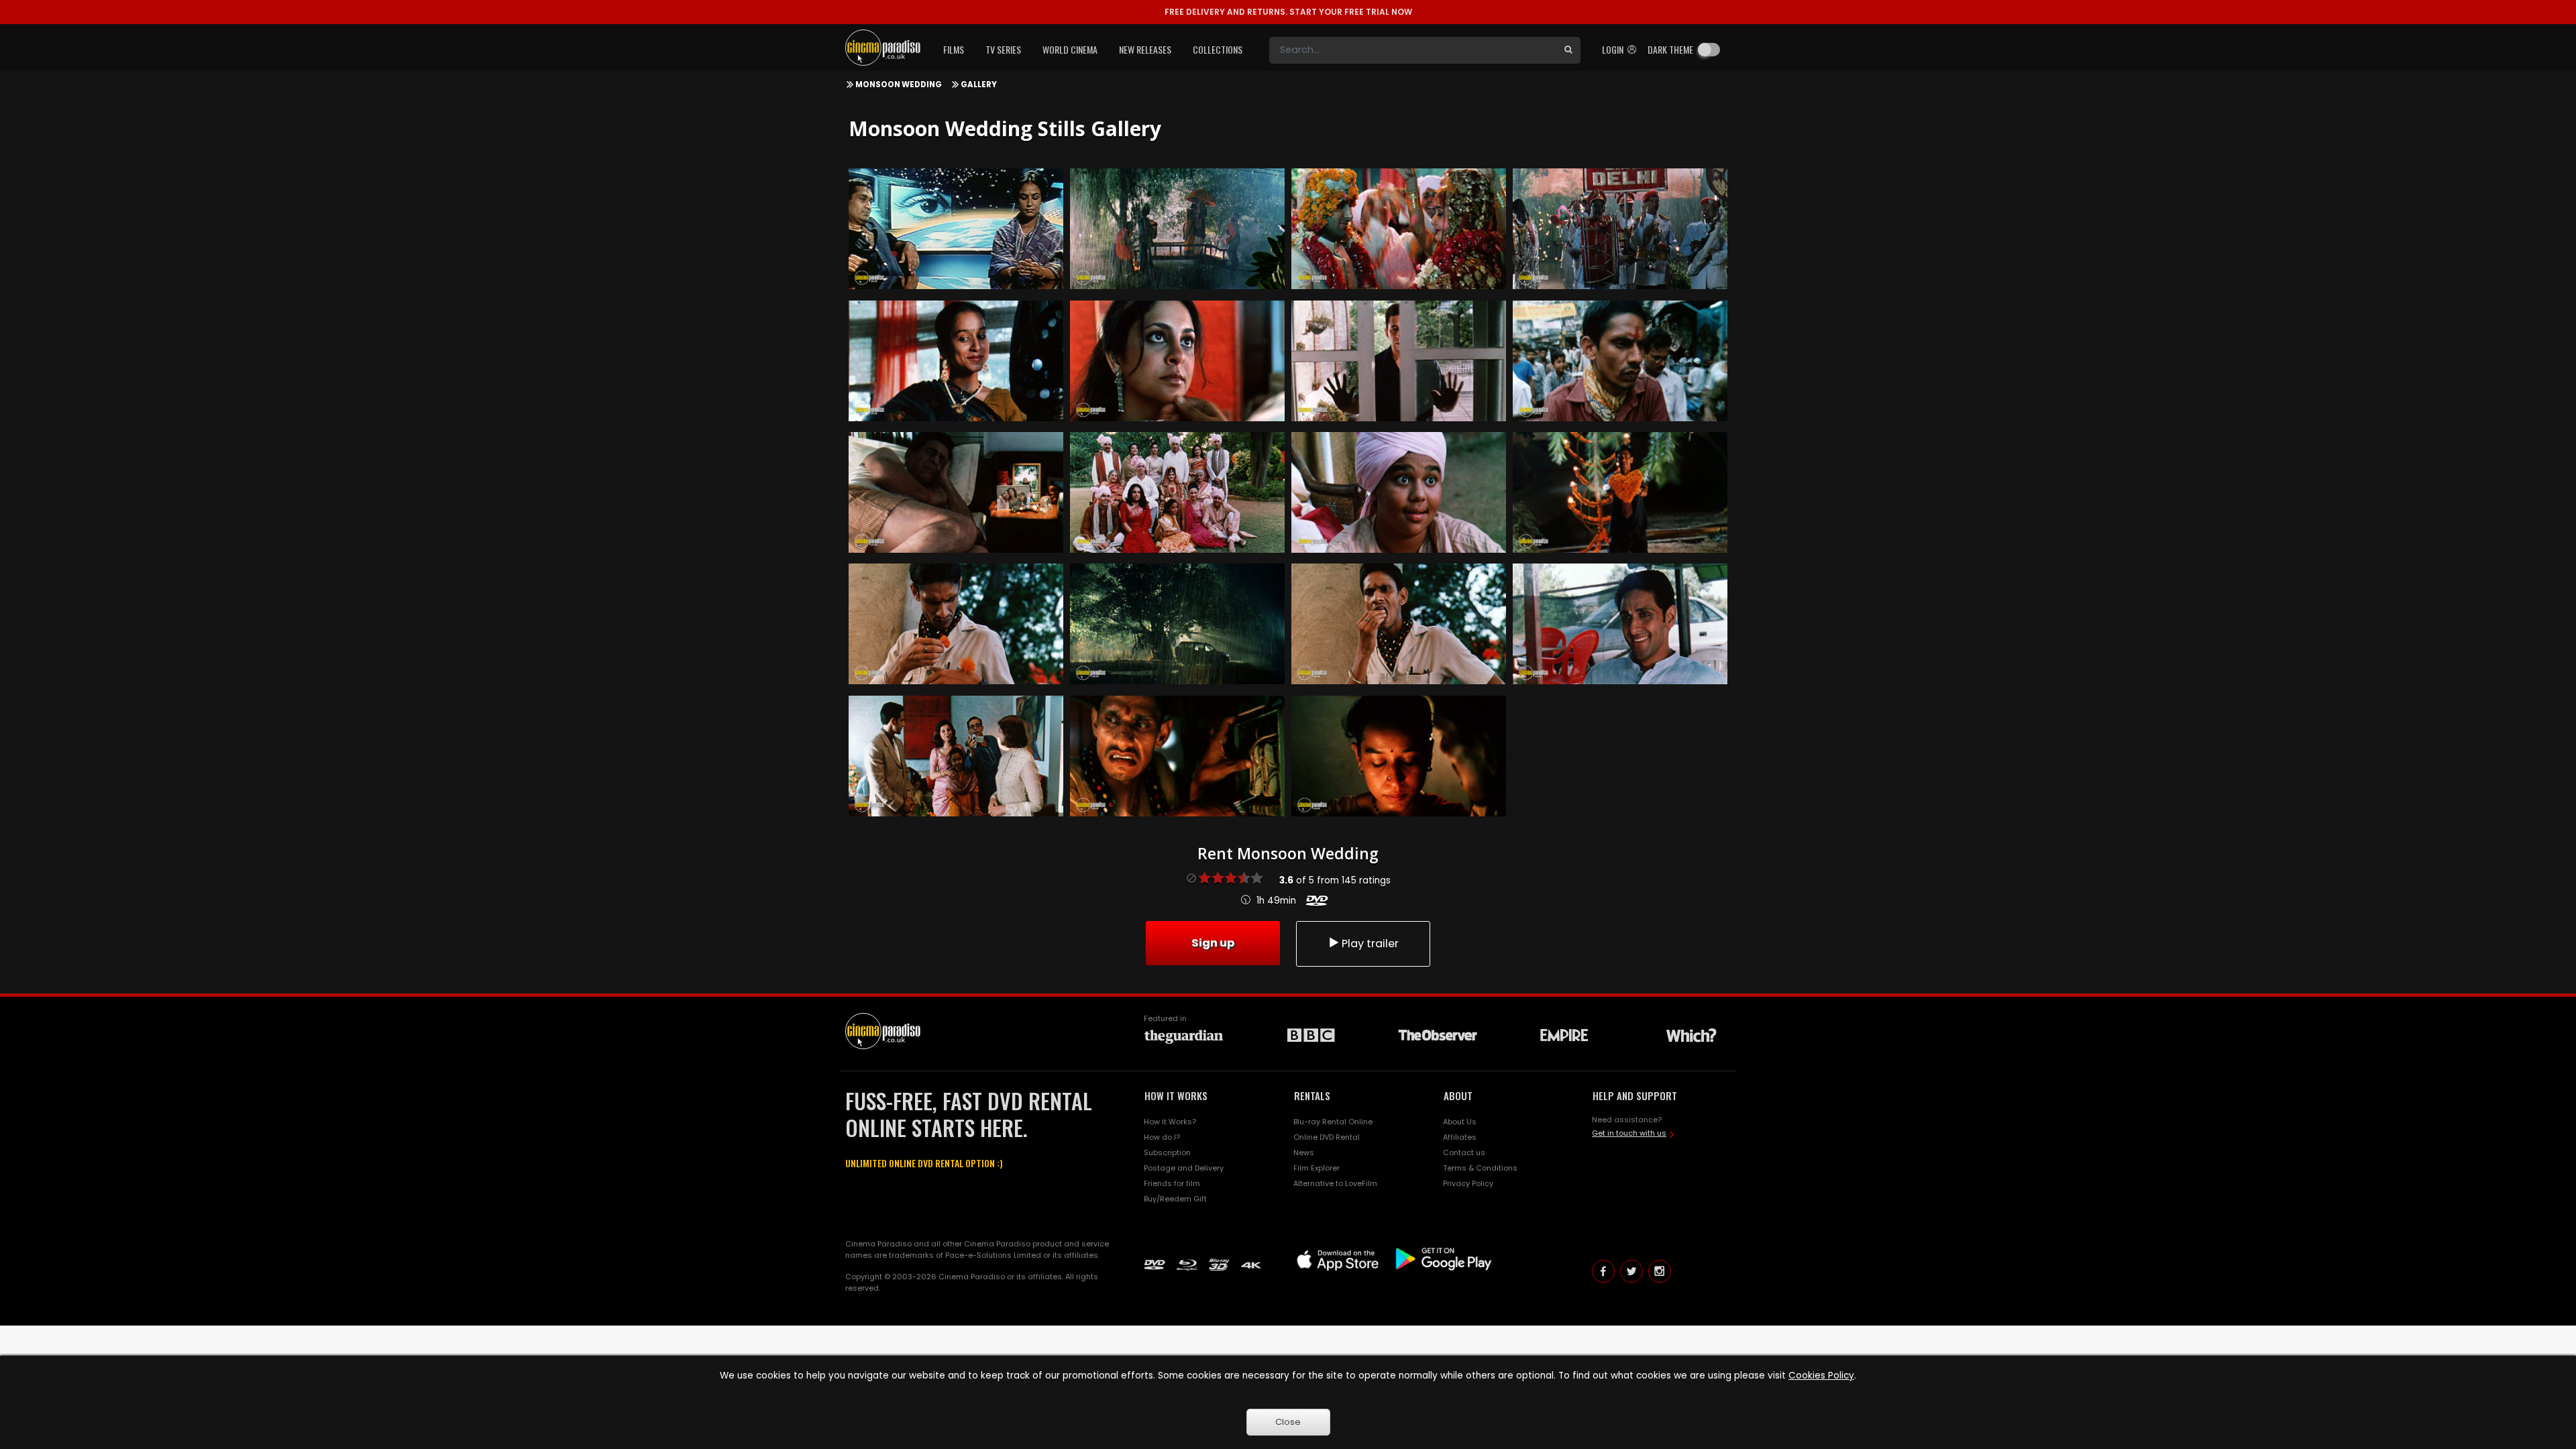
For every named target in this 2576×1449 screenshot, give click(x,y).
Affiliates (1460, 1137)
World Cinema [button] (1070, 49)
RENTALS (1312, 1095)
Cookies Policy (1821, 1376)
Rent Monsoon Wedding (1288, 853)
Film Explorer (1317, 1168)
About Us (1460, 1122)
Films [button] (954, 49)
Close (1288, 1422)
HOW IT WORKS (1176, 1095)
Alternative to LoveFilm (1335, 1183)
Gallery (979, 85)
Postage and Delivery (1184, 1168)
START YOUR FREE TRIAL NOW (1288, 12)
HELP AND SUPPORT (1635, 1095)
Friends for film (1172, 1183)
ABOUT (1458, 1095)
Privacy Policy (1468, 1183)
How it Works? (1170, 1122)
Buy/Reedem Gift (1175, 1199)
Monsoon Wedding (899, 85)
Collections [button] (1218, 49)
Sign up (1213, 943)
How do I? (1162, 1137)
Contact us (1464, 1152)
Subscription (1167, 1152)
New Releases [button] (1145, 49)
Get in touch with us (1629, 1133)
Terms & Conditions (1480, 1168)
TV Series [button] (1003, 49)
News (1304, 1152)
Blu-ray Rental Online (1333, 1122)
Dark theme (1670, 49)
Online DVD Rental (1327, 1137)
